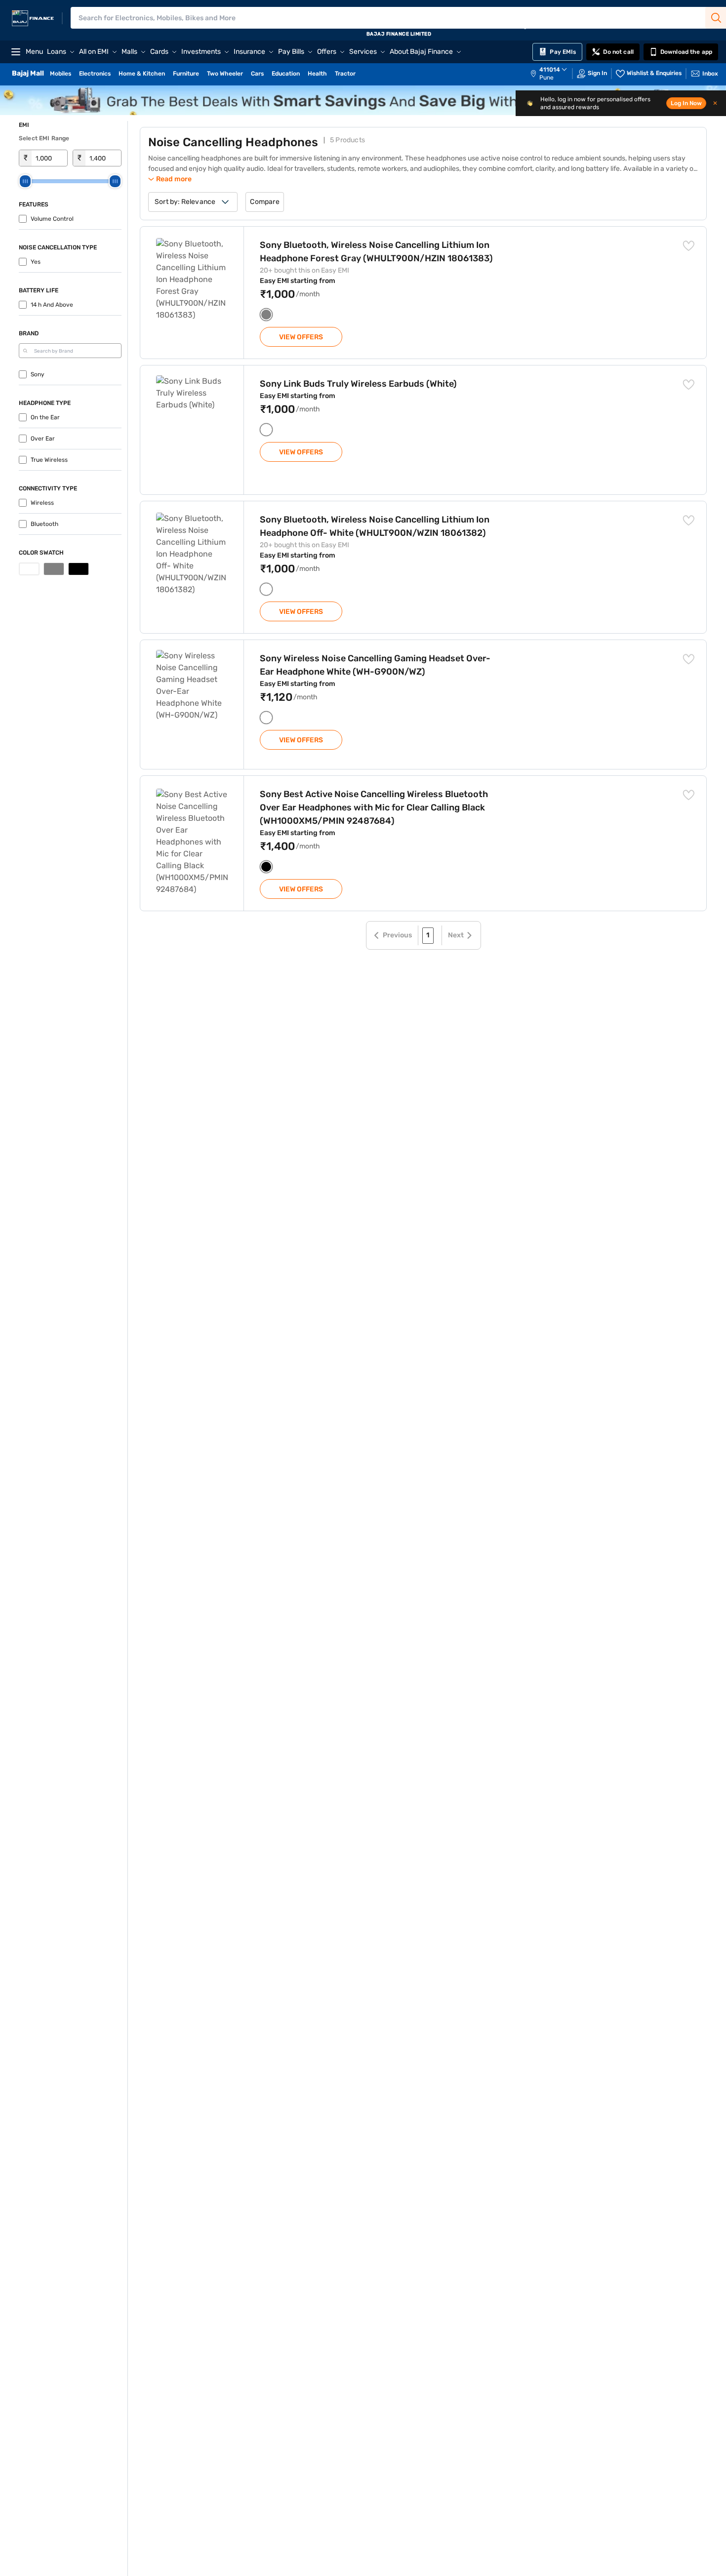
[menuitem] (554, 74)
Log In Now (686, 103)
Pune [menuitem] (546, 78)
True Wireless (49, 460)
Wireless (42, 503)
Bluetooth (44, 524)
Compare (264, 202)
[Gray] (54, 569)
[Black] (79, 569)
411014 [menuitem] (550, 70)
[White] (29, 569)
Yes (36, 262)
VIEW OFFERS (301, 337)
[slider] (25, 181)
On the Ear (45, 417)
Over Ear (43, 439)
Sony (38, 374)
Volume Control (52, 219)
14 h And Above (52, 305)
